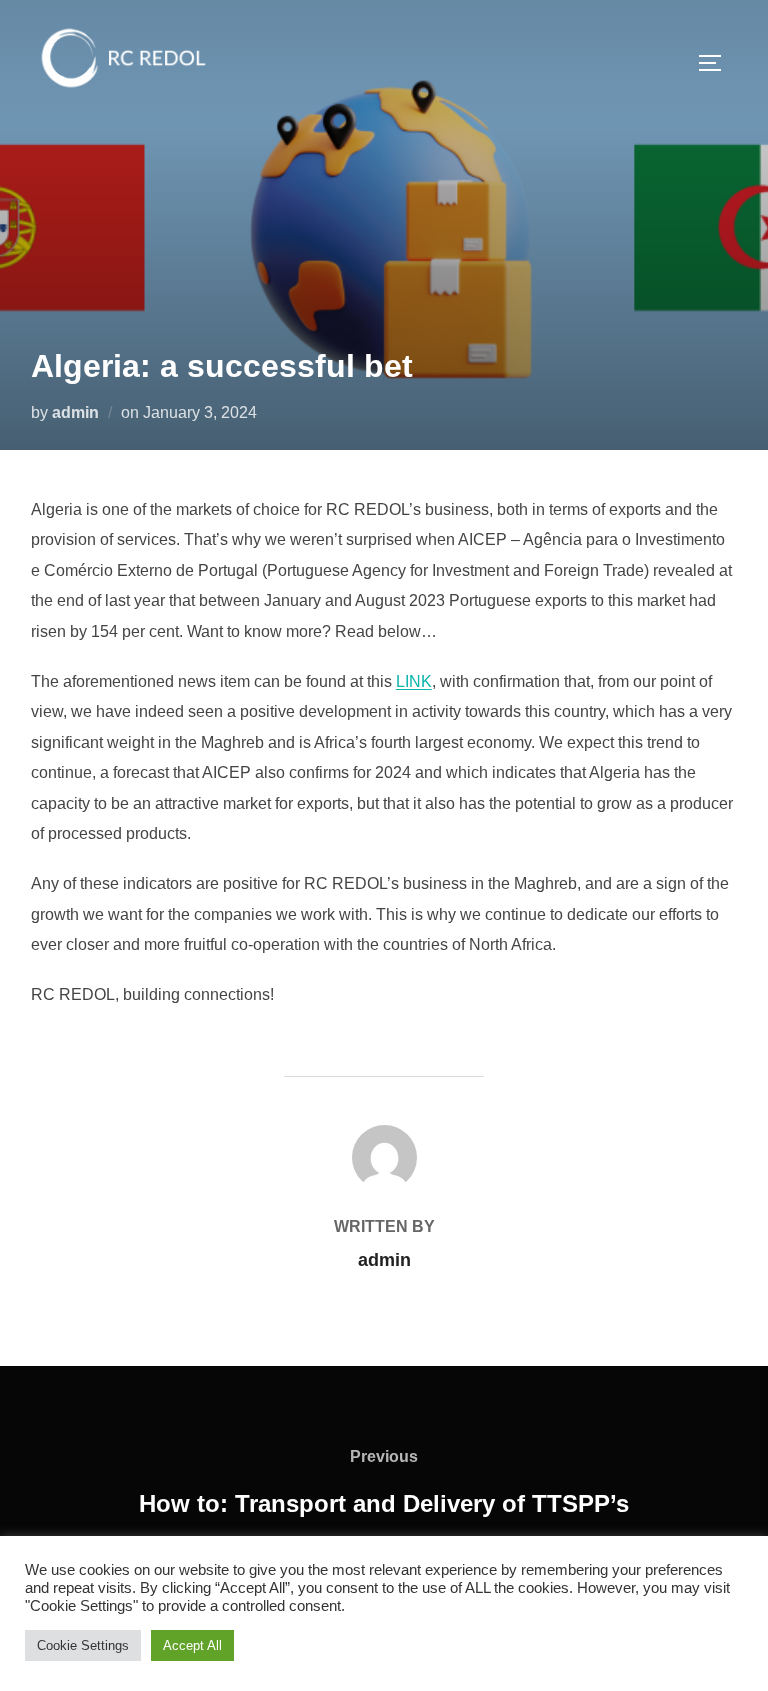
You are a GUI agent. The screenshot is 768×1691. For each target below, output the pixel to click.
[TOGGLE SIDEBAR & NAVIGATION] (717, 63)
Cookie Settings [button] (83, 1645)
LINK (414, 681)
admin (75, 412)
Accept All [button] (192, 1645)
